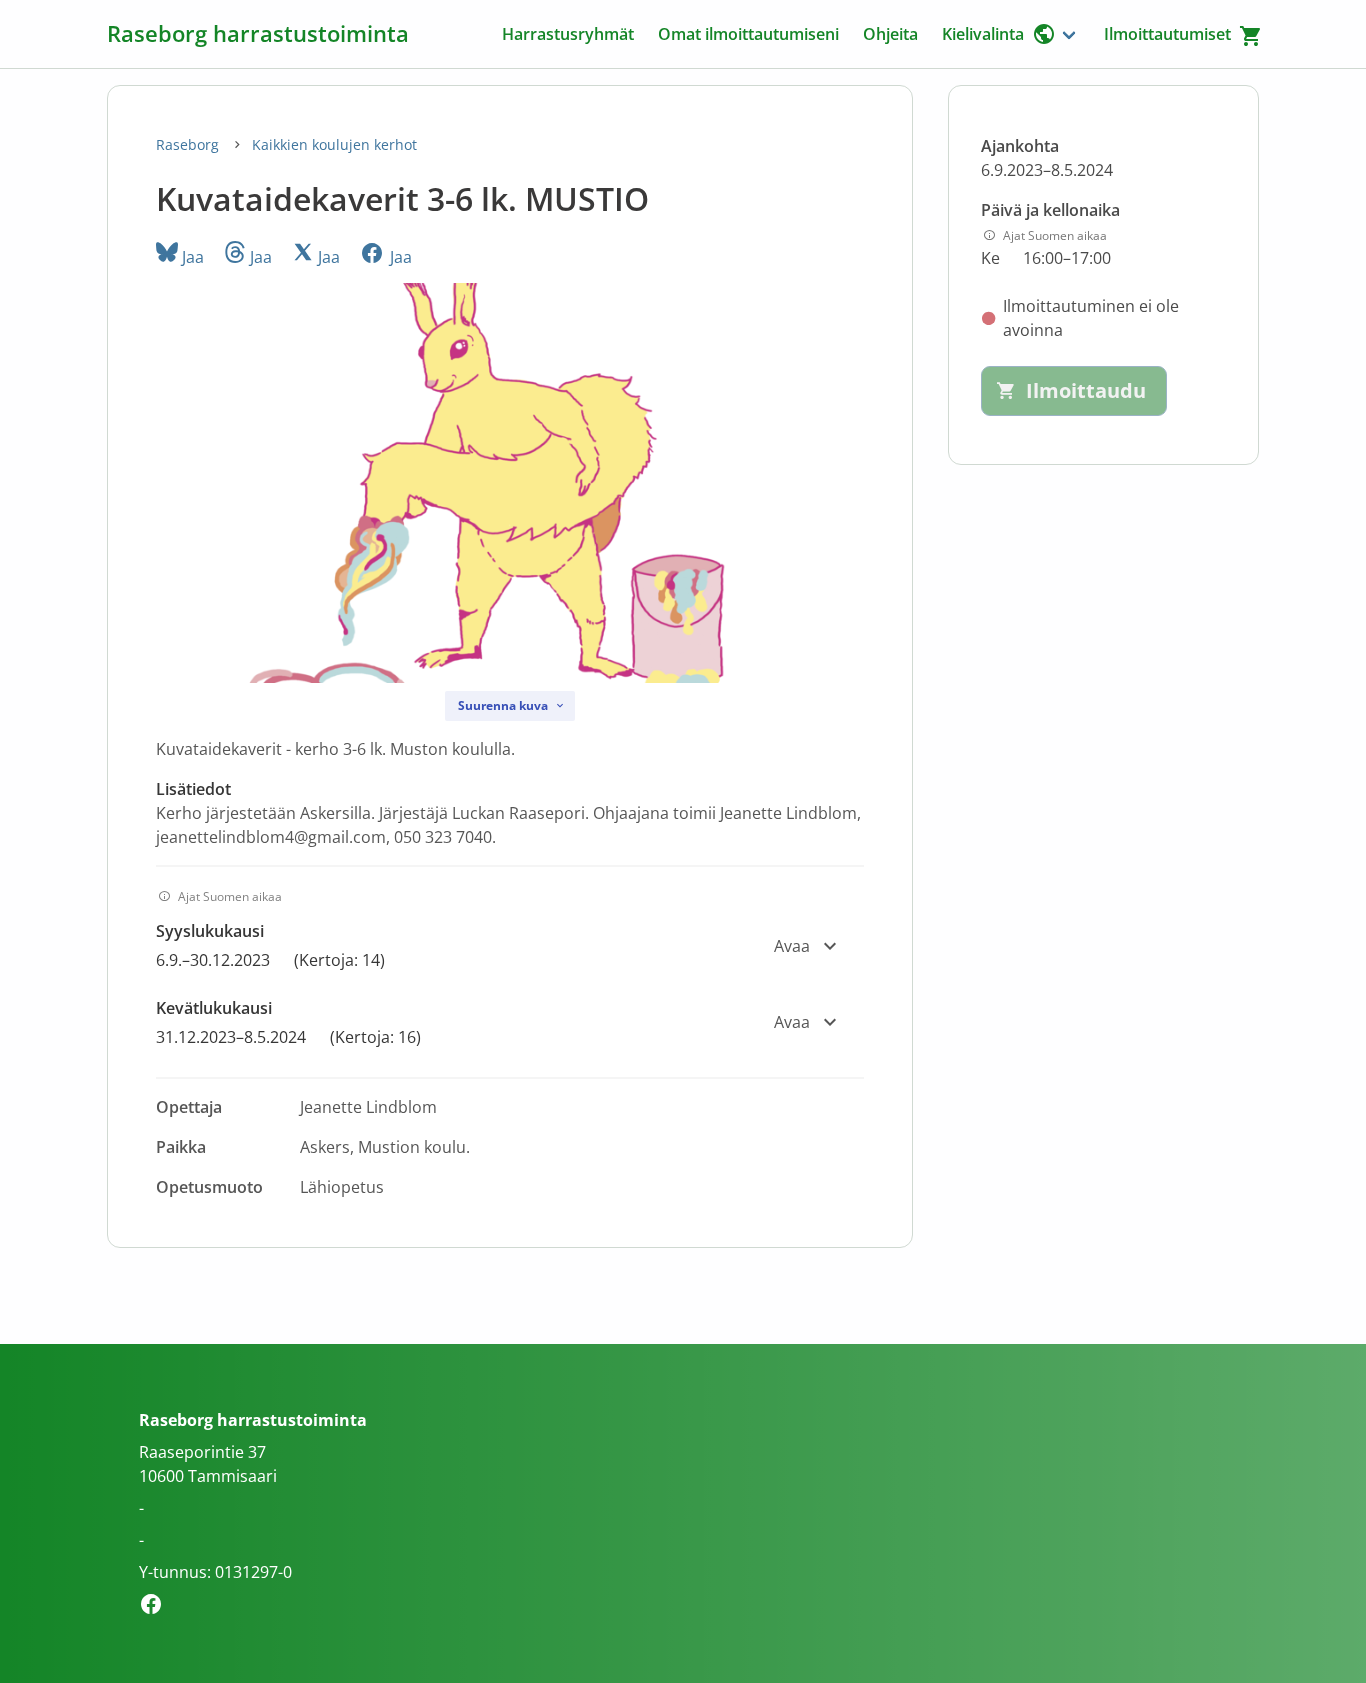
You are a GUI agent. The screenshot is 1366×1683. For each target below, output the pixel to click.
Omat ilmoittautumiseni (748, 34)
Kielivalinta (983, 34)
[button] (510, 945)
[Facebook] (156, 1607)
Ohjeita (890, 34)
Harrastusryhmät (568, 34)
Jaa (191, 257)
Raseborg (189, 144)
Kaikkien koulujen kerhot (334, 144)
